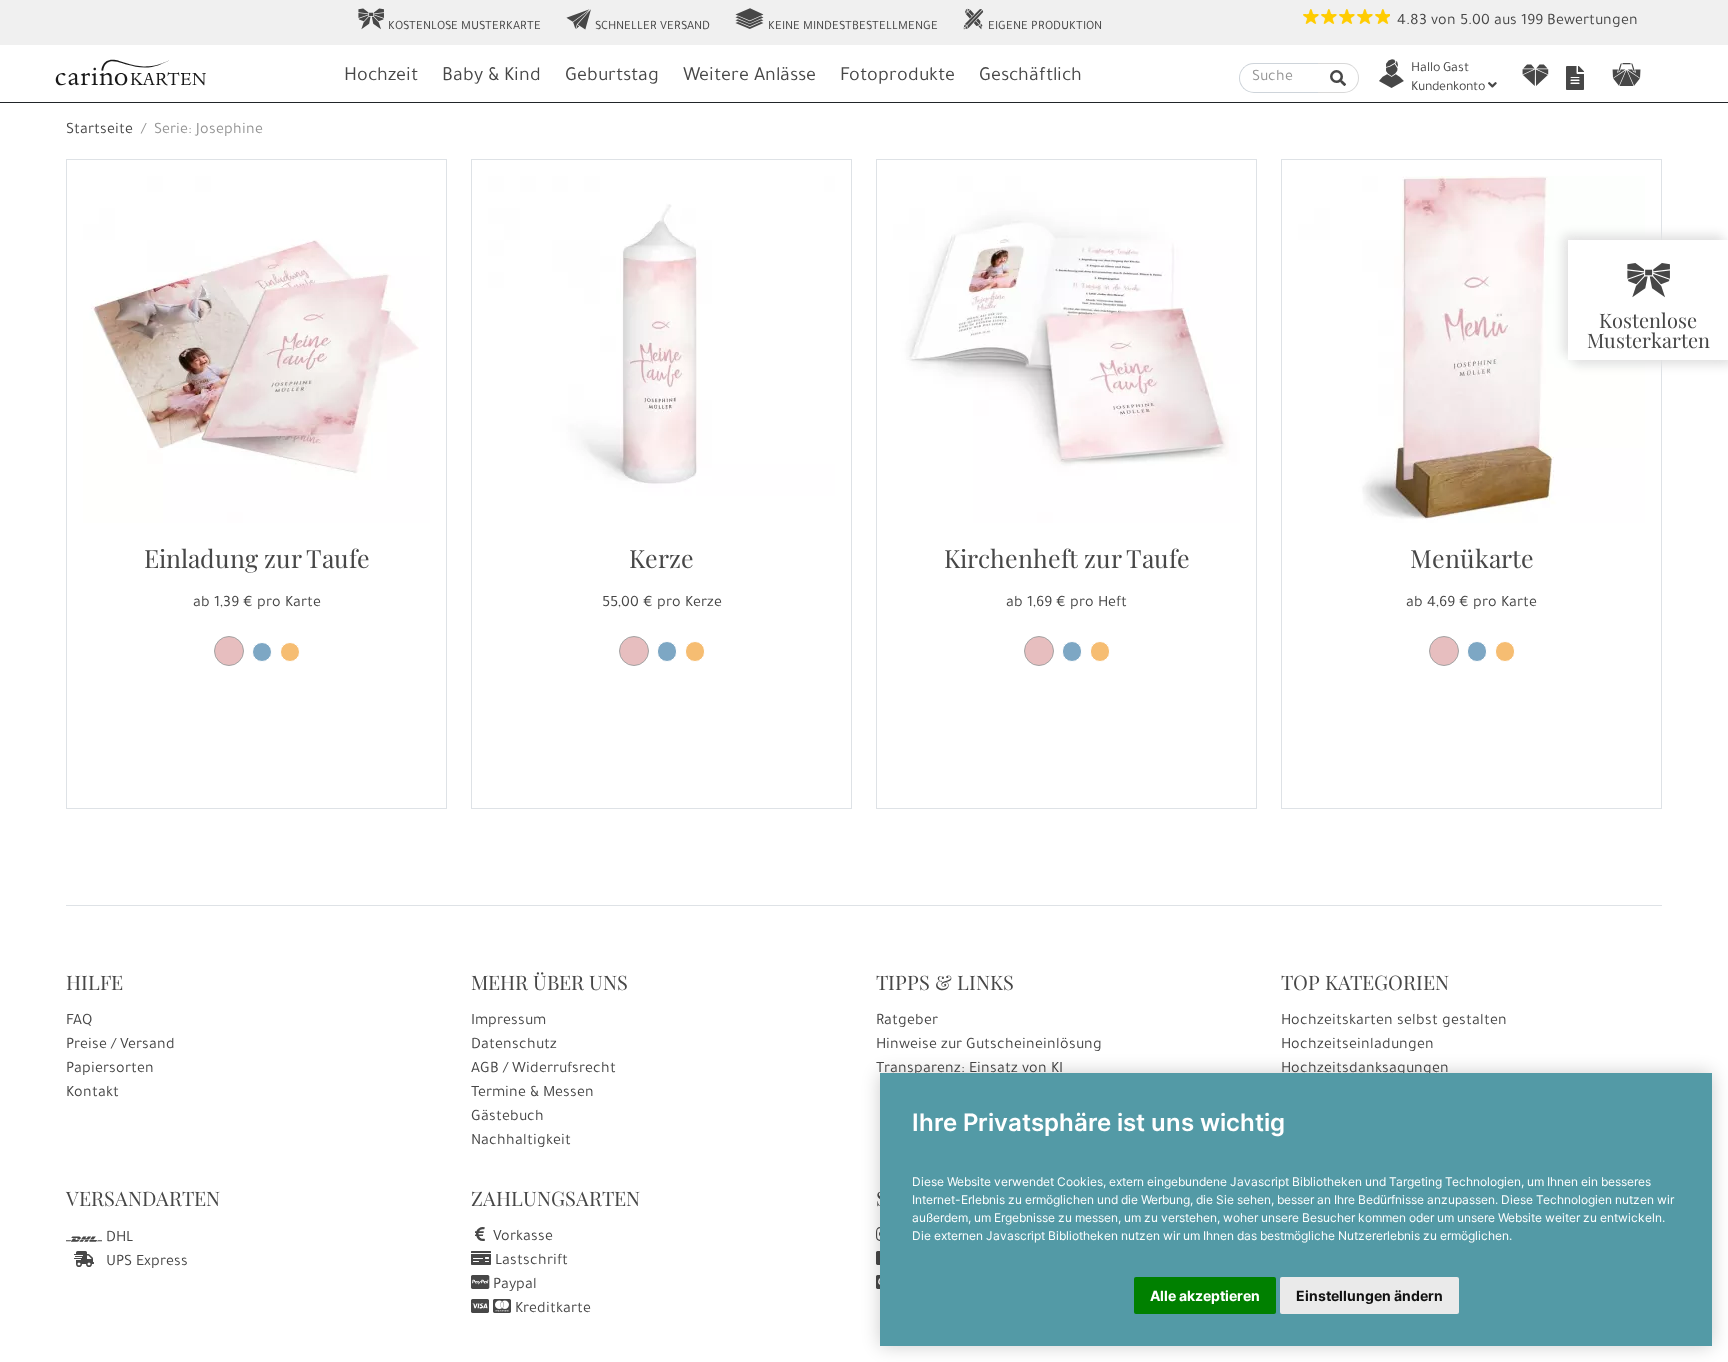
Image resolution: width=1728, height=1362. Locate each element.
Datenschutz (514, 1046)
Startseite (99, 131)
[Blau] (262, 652)
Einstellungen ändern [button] (1369, 1295)
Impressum (508, 1022)
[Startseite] (189, 75)
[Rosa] (229, 651)
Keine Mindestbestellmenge (836, 21)
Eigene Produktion (1032, 21)
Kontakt (92, 1094)
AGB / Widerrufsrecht (543, 1070)
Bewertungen (1592, 22)
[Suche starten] (1338, 78)
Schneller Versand (637, 21)
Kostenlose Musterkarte (449, 21)
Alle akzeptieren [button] (1205, 1295)
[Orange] (290, 652)
